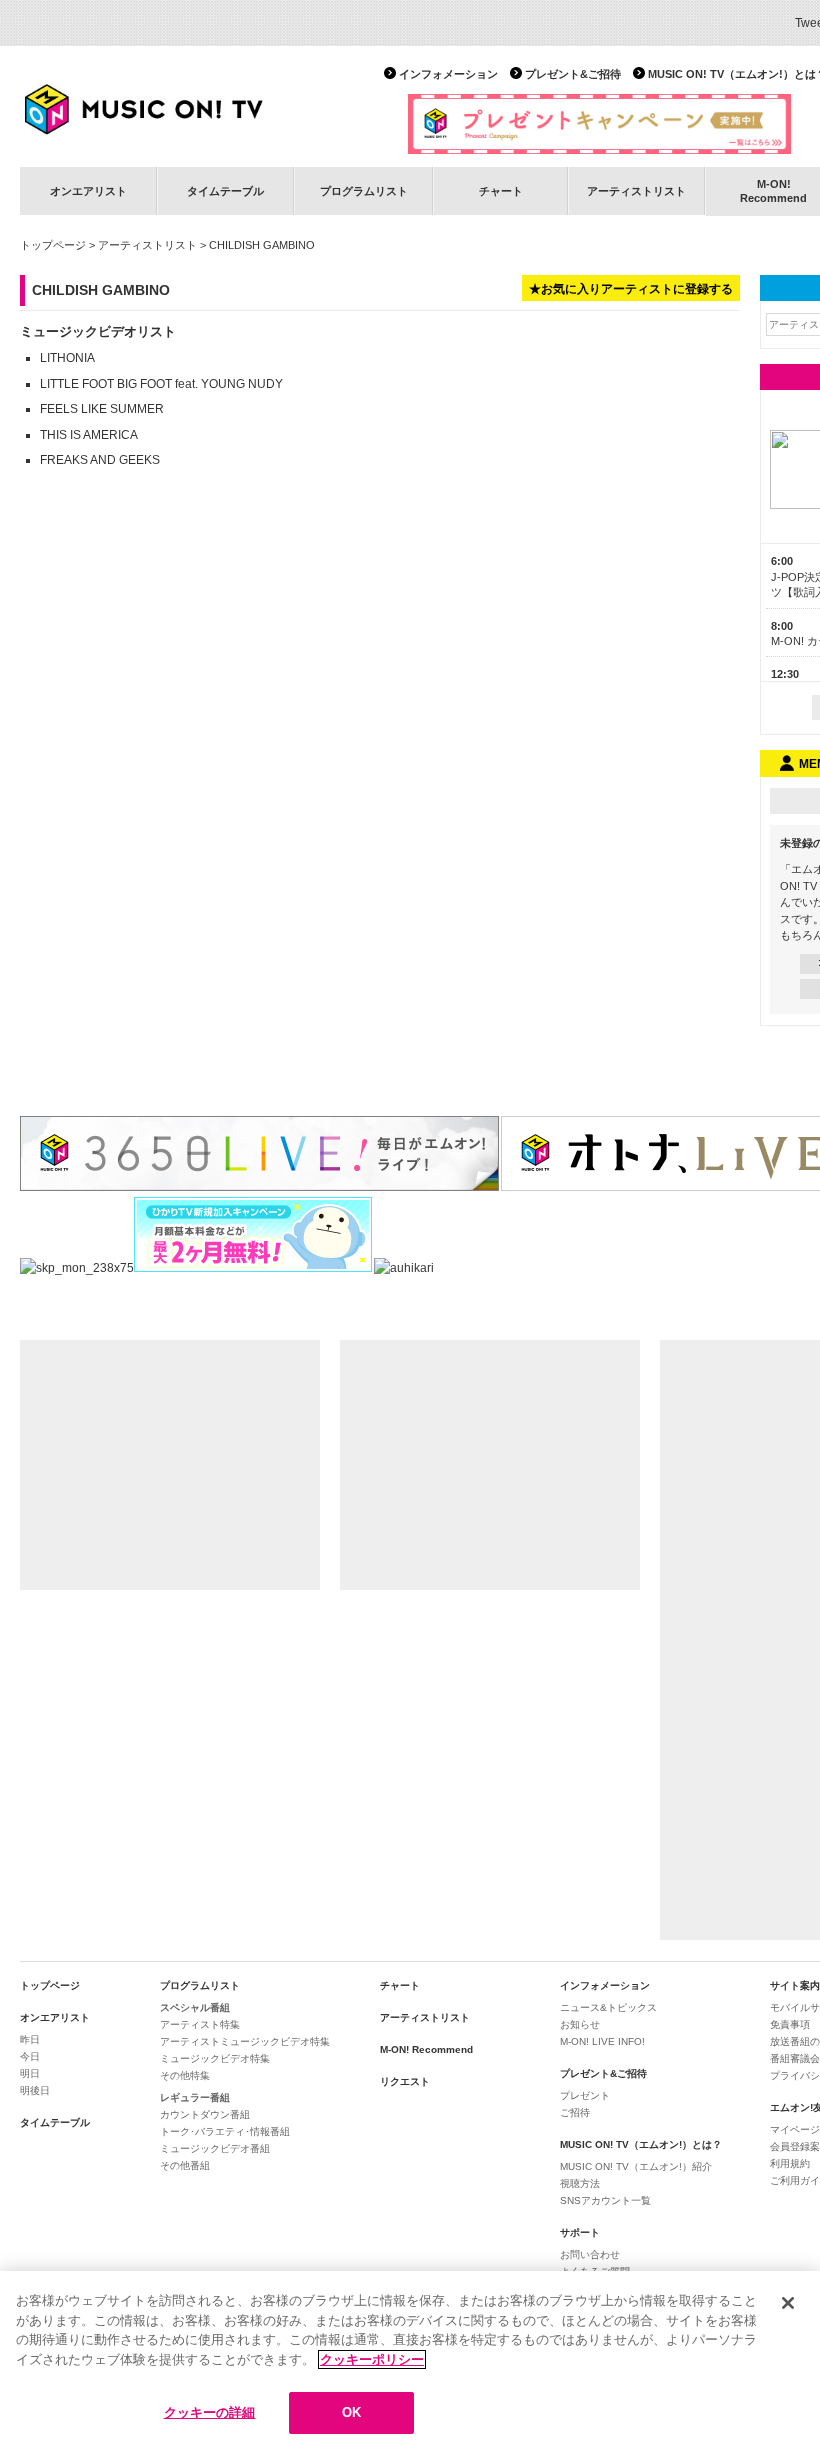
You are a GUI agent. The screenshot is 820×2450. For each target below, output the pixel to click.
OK (351, 2412)
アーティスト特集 (200, 2024)
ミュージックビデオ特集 (215, 2058)
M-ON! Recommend (426, 2049)
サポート (580, 2232)
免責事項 (790, 2024)
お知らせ (580, 2024)
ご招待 (575, 2112)
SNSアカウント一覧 (605, 2200)
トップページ (53, 245)
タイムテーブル (225, 191)
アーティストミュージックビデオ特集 (245, 2041)
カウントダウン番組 (205, 2114)
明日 (30, 2073)
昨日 (30, 2039)
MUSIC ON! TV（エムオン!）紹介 (636, 2166)
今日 (30, 2056)
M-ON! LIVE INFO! (602, 2041)
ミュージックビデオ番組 (215, 2148)
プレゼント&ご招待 (573, 74)
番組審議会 (795, 2058)
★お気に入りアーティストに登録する (631, 289)
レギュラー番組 (195, 2097)
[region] (410, 2360)
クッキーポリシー (372, 2359)
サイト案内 (795, 1985)
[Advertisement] (170, 1465)
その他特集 (185, 2075)
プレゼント (585, 2095)
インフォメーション (448, 74)
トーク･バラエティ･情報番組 (225, 2131)
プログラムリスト (364, 191)
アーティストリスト (636, 191)
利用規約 (790, 2163)
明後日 (35, 2090)
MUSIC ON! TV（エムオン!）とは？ (641, 2144)
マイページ (795, 2129)
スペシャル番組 (195, 2007)
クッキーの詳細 (210, 2412)
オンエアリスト (88, 191)
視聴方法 (580, 2183)
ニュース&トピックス (608, 2007)
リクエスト (405, 2081)
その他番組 (185, 2165)
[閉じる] (788, 2303)
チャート (501, 191)
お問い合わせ (590, 2254)
